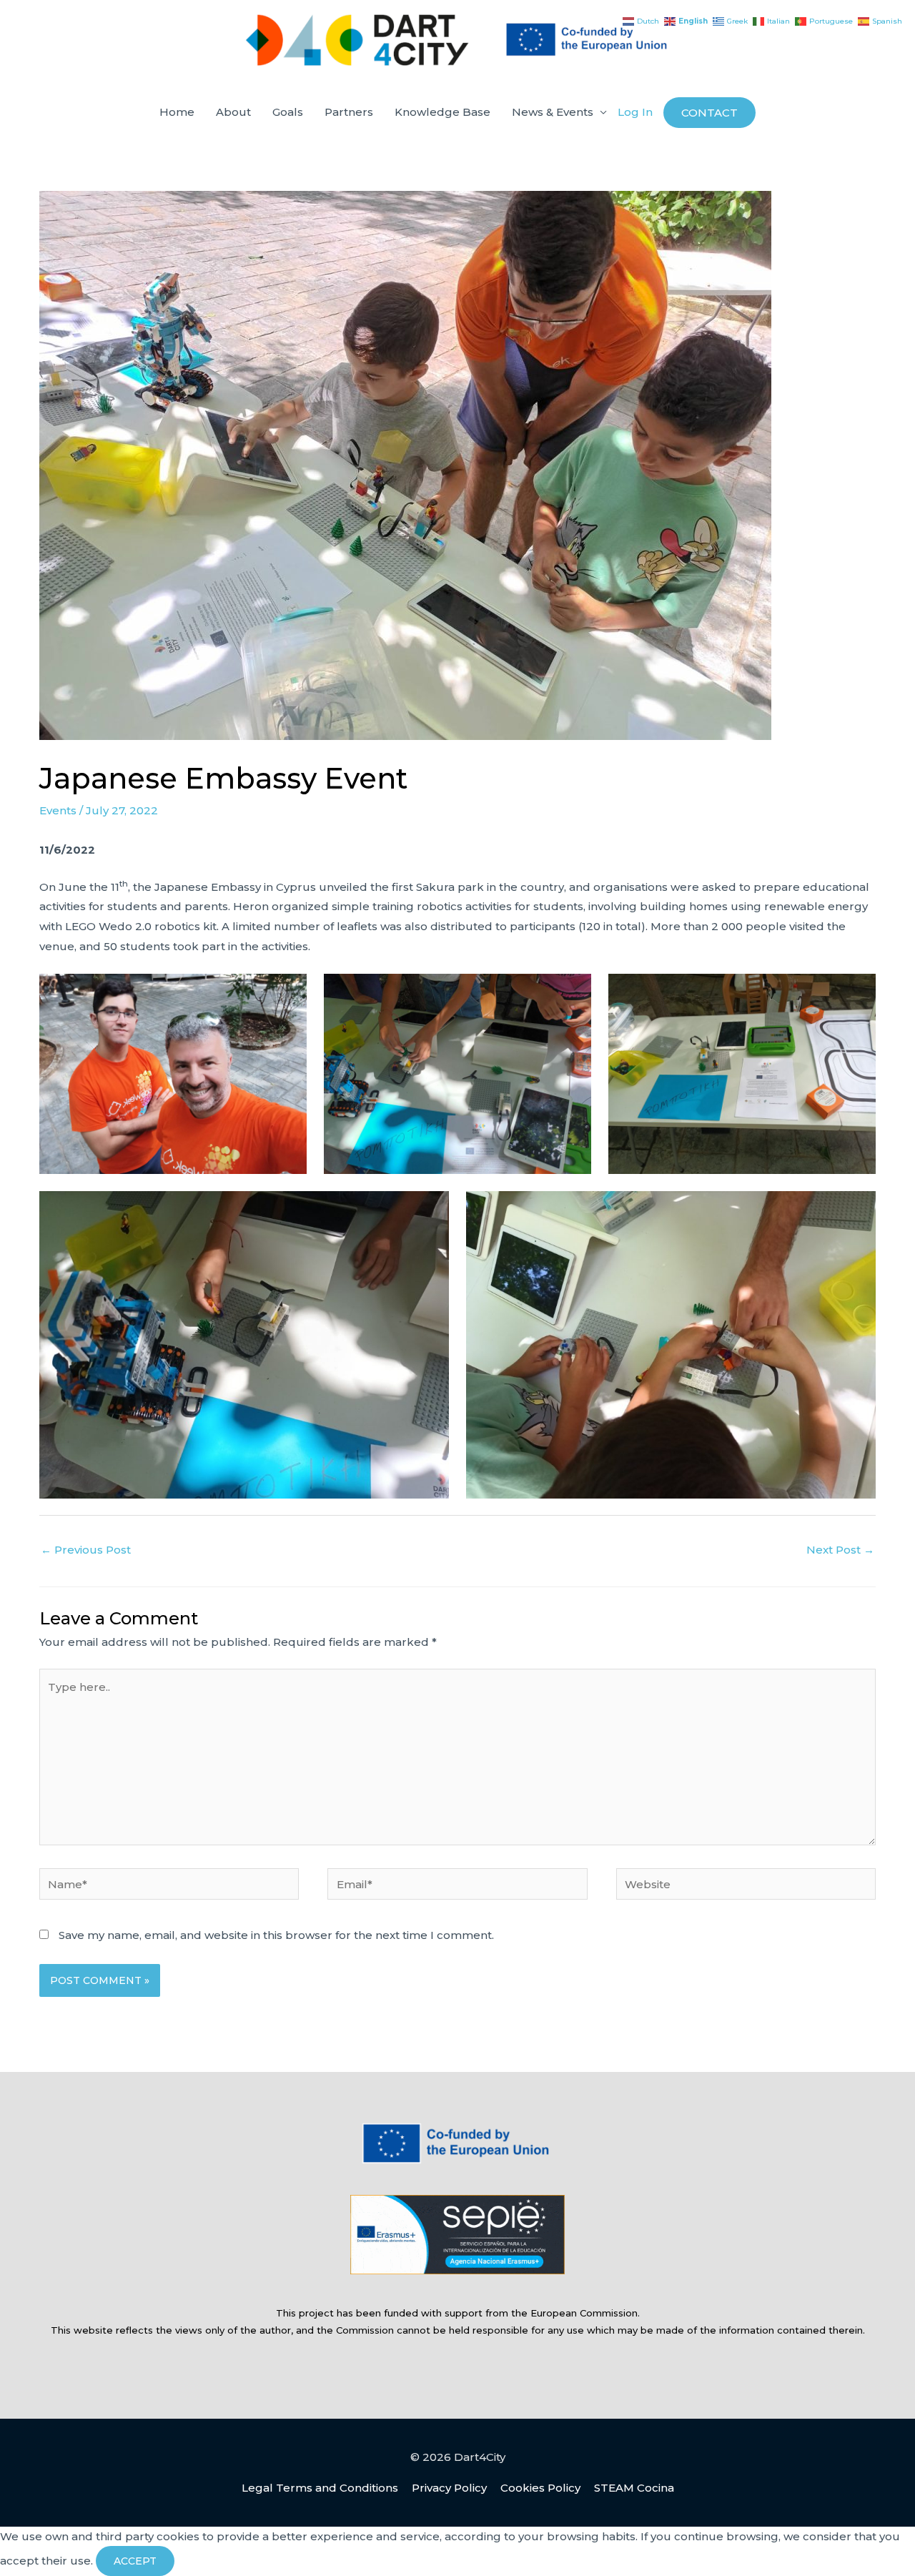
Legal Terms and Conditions (320, 2488)
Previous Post (86, 1550)
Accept (135, 2561)
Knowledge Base (442, 112)
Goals (288, 112)
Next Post (840, 1550)
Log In (635, 112)
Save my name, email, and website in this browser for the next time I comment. (276, 1935)
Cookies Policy (540, 2488)
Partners (349, 112)
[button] (709, 113)
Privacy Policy (449, 2488)
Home (177, 112)
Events (58, 810)
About (233, 112)
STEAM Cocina (634, 2488)
